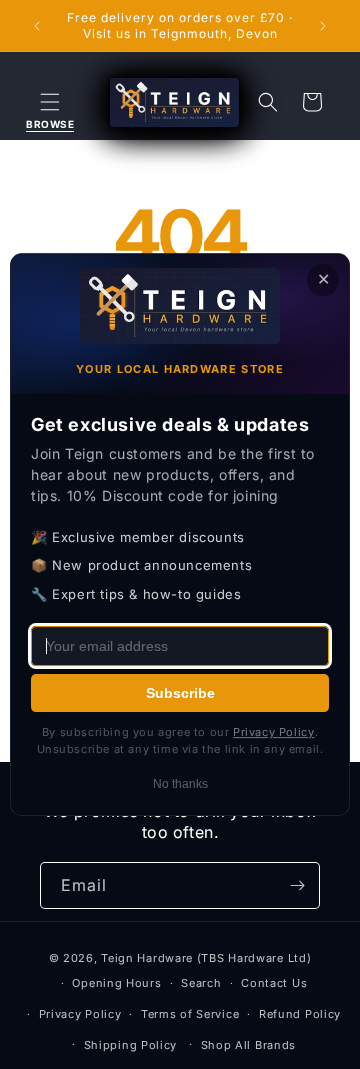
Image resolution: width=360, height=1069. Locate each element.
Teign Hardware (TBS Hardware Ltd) (206, 958)
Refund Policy (300, 1014)
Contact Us (274, 983)
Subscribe (180, 693)
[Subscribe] (297, 885)
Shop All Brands (249, 1045)
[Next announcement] (323, 26)
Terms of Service (190, 1014)
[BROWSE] (50, 102)
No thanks (180, 784)
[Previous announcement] (37, 26)
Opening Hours (116, 983)
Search (201, 983)
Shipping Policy (131, 1045)
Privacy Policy (80, 1014)
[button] (50, 102)
